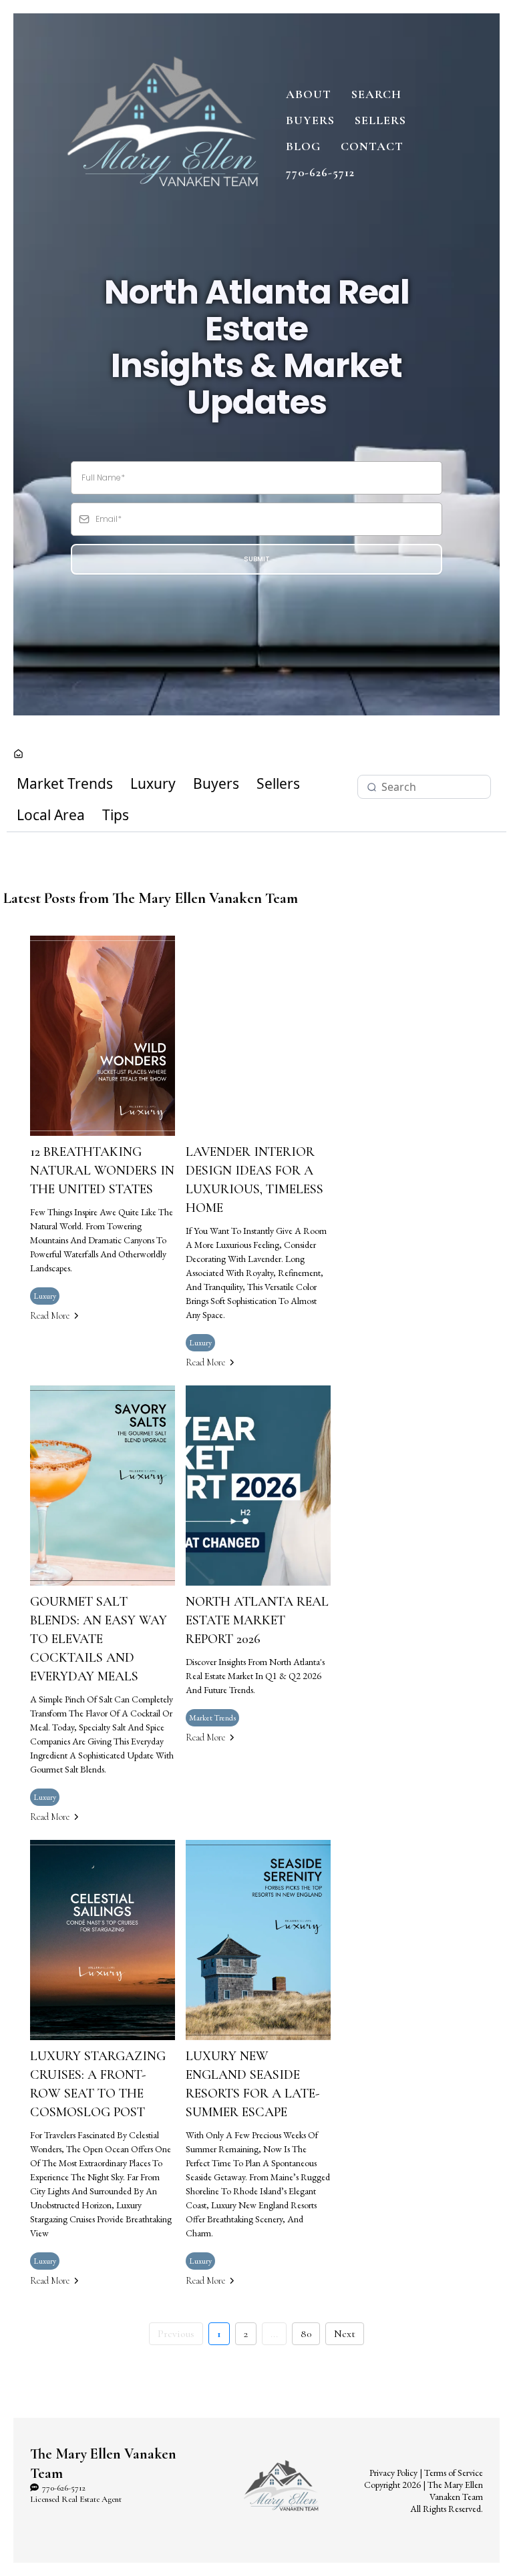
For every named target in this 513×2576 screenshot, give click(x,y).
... (274, 2334)
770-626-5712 (320, 172)
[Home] (18, 755)
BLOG (303, 146)
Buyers (216, 783)
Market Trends (65, 783)
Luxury (153, 783)
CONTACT (372, 146)
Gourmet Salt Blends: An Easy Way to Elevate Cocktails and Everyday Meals (99, 1639)
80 (306, 2334)
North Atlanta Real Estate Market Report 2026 (257, 1620)
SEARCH (376, 94)
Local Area (51, 815)
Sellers (278, 783)
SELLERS (380, 120)
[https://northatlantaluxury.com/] (164, 132)
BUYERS (310, 120)
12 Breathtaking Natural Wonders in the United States (102, 1171)
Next (345, 2334)
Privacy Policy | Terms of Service (426, 2473)
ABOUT (309, 94)
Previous (176, 2334)
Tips (116, 815)
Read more (50, 1316)
